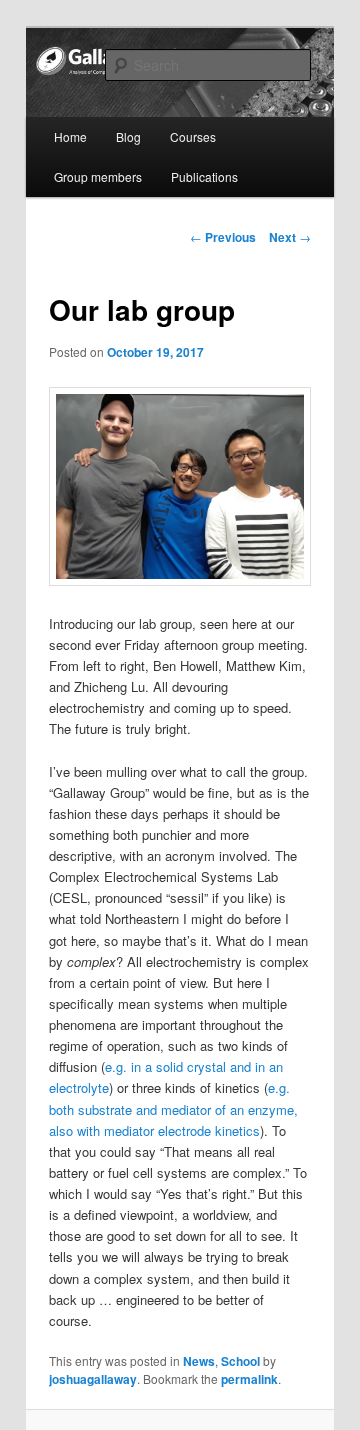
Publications (204, 176)
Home (70, 136)
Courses (193, 136)
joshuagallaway (93, 1379)
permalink (249, 1379)
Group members (98, 176)
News (199, 1361)
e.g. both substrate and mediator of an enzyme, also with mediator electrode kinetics (173, 1108)
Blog (128, 136)
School (240, 1361)
